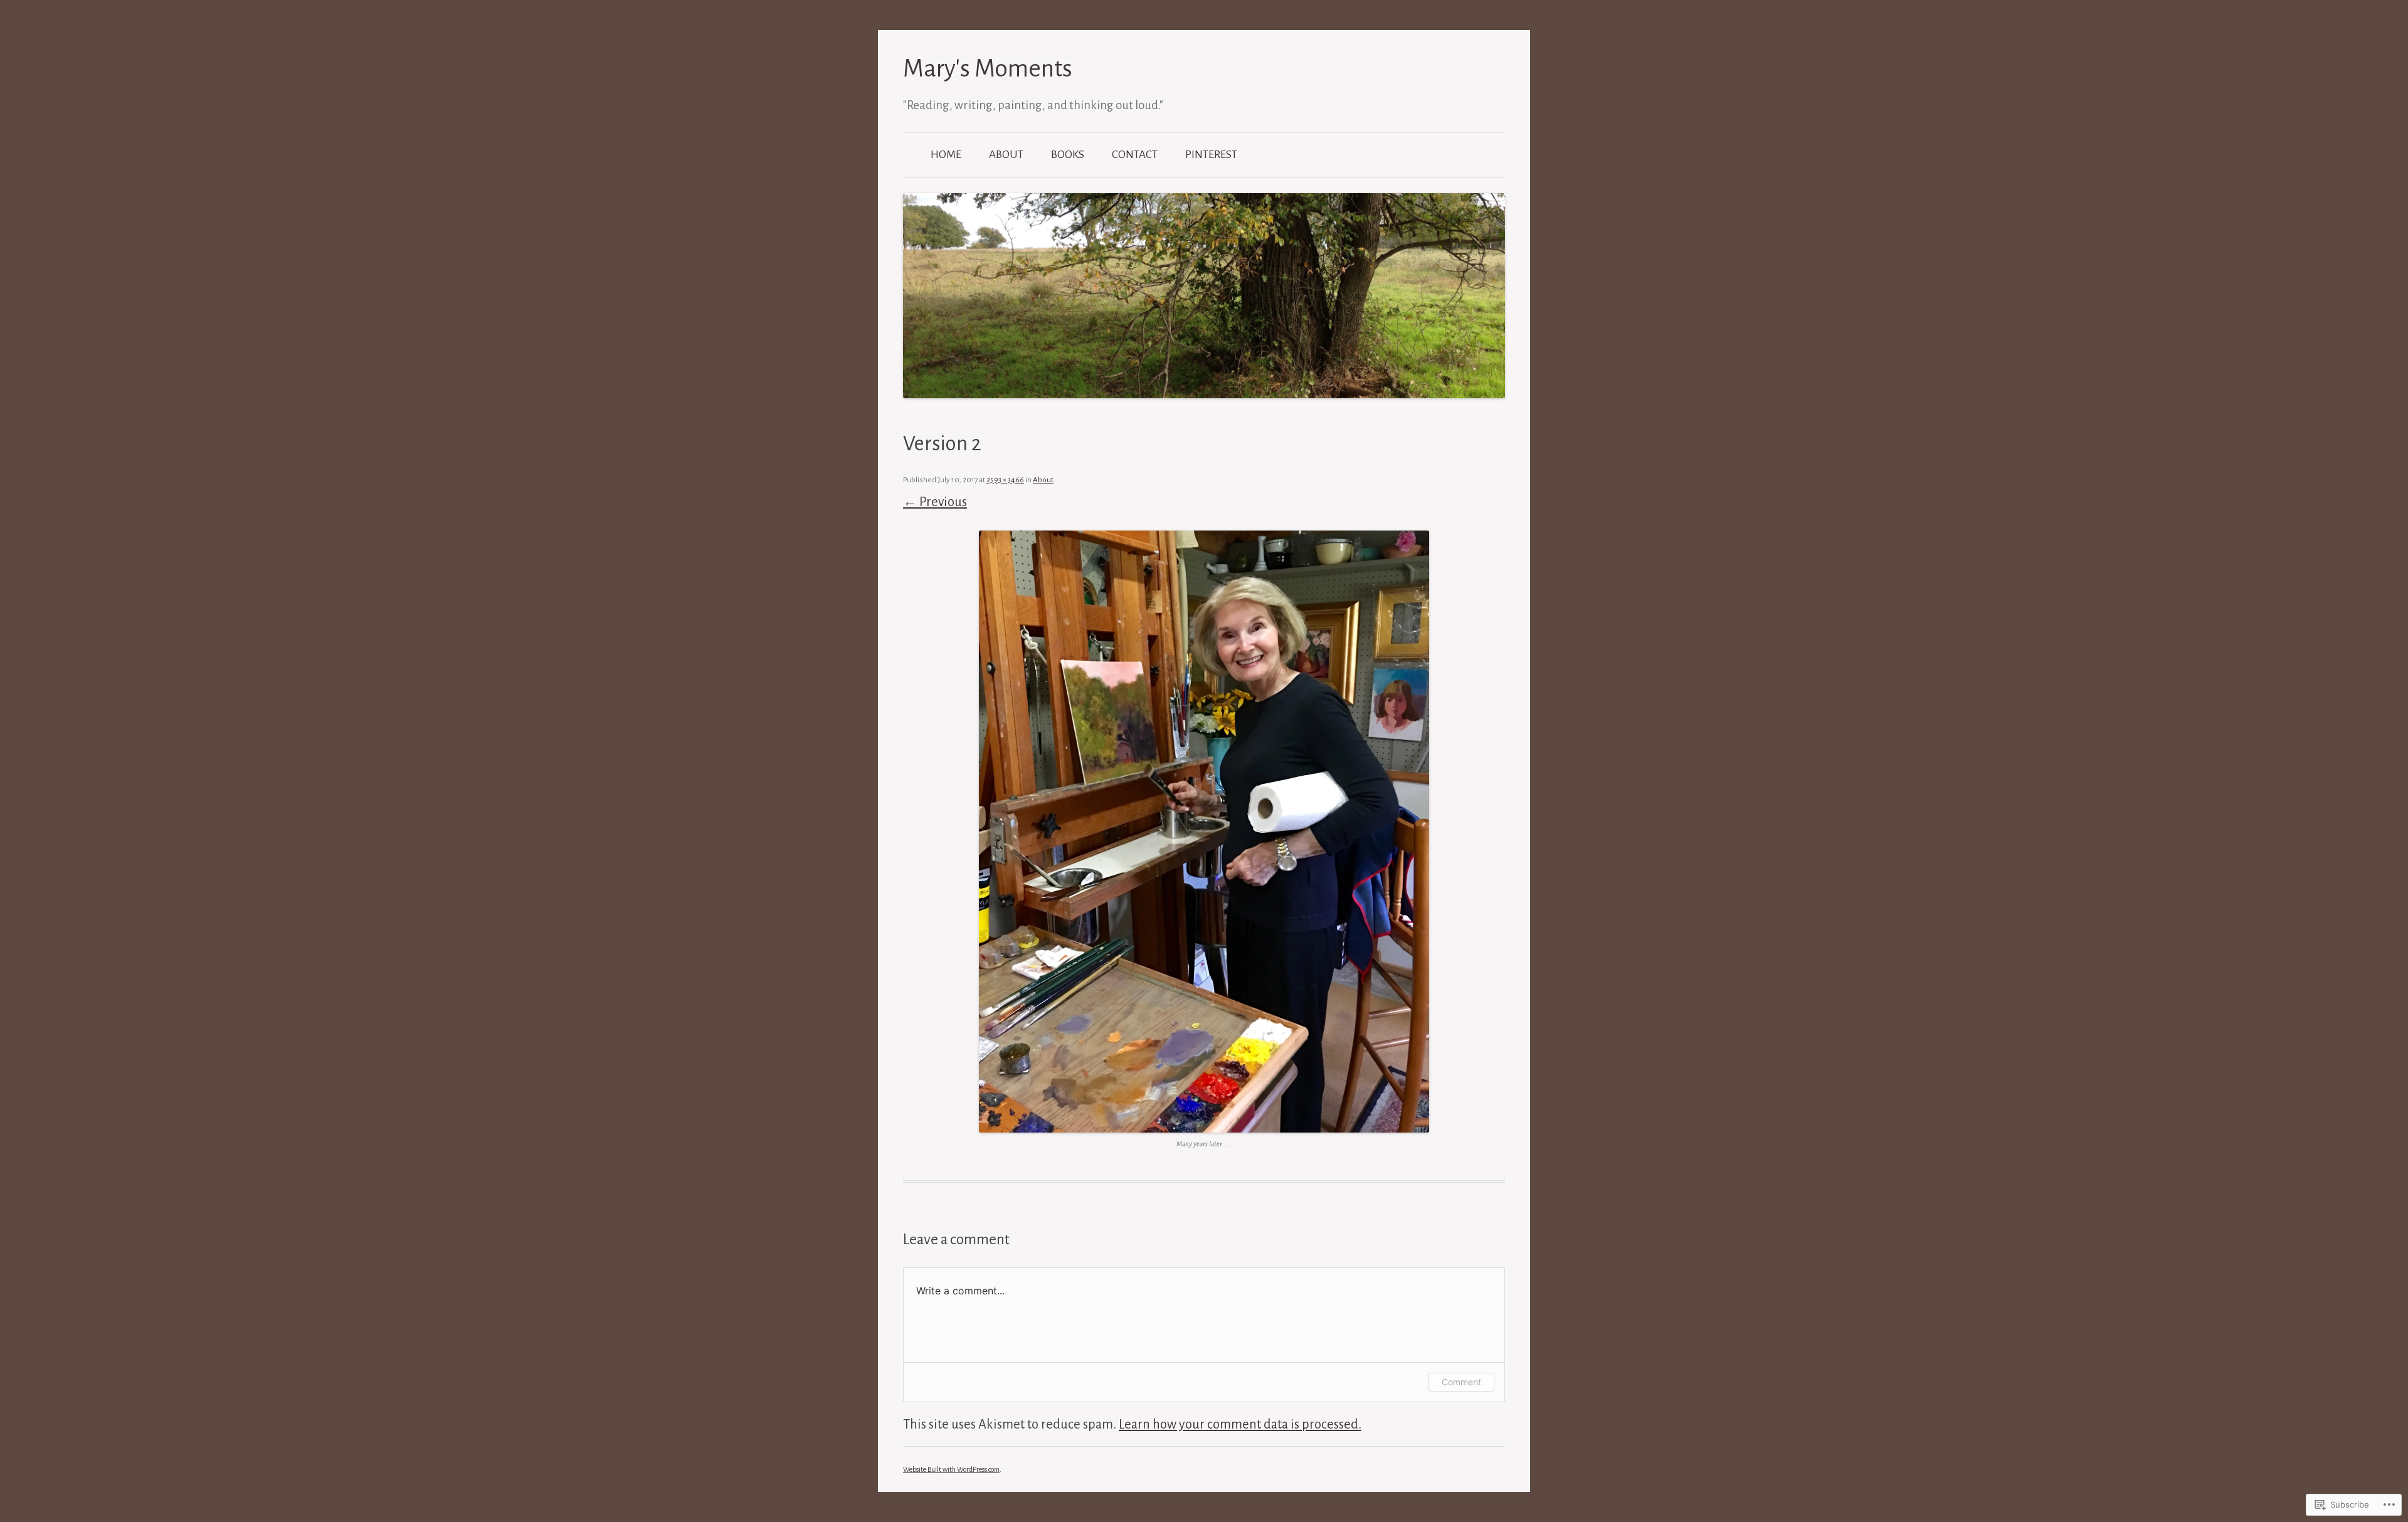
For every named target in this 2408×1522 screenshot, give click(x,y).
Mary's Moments (988, 69)
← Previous (935, 502)
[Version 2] (1204, 832)
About (1006, 155)
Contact (1135, 155)
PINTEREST (1211, 155)
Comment (1461, 1382)
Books (1068, 155)
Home (946, 155)
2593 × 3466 (1005, 480)
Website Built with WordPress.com (951, 1469)
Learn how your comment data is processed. (1240, 1424)
